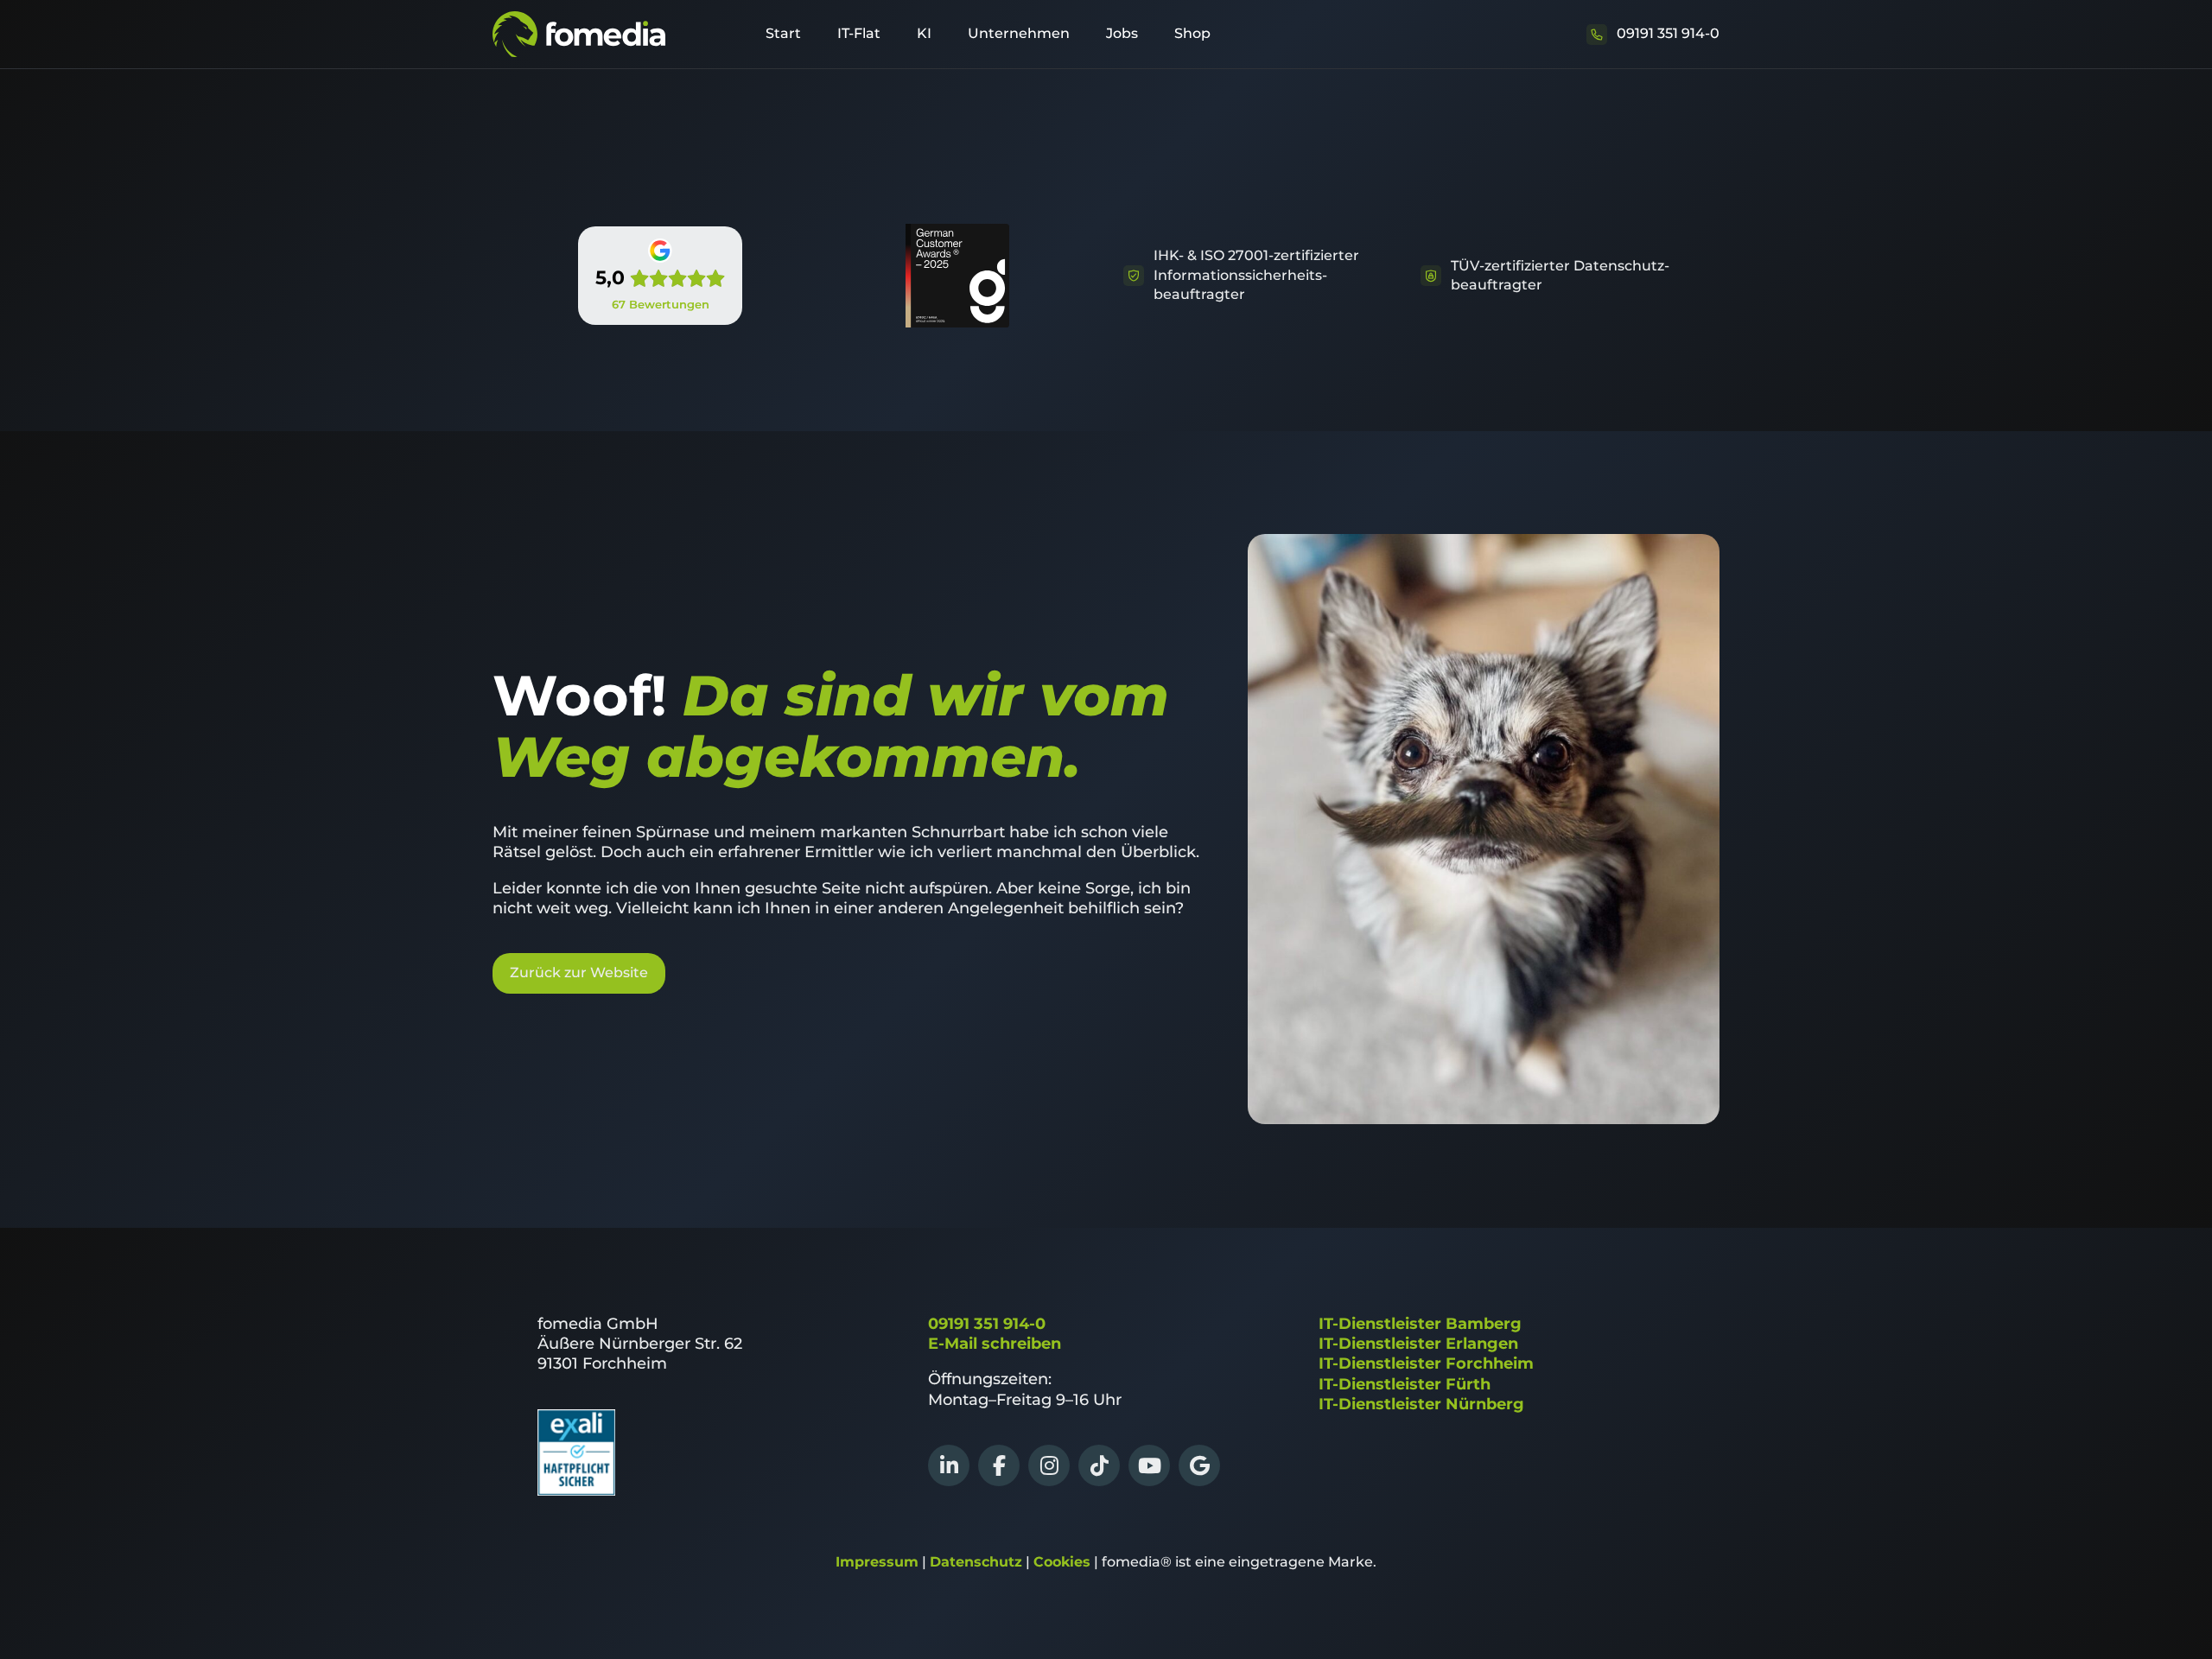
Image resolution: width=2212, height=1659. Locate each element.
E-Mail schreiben (995, 1344)
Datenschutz (976, 1562)
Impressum (877, 1562)
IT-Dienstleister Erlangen (1418, 1344)
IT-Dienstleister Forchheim (1426, 1363)
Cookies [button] (1062, 1562)
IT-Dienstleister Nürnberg (1421, 1404)
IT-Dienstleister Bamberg (1420, 1324)
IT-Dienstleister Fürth (1405, 1384)
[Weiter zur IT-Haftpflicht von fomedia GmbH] (576, 1491)
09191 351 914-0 (987, 1324)
